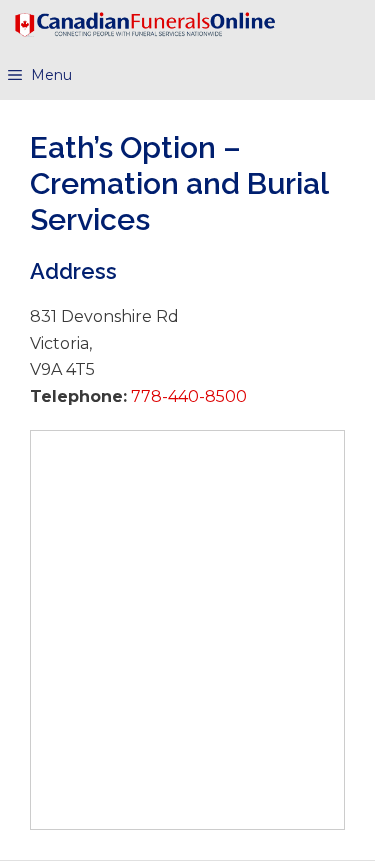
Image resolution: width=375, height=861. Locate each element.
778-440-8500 (187, 396)
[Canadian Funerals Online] (145, 25)
